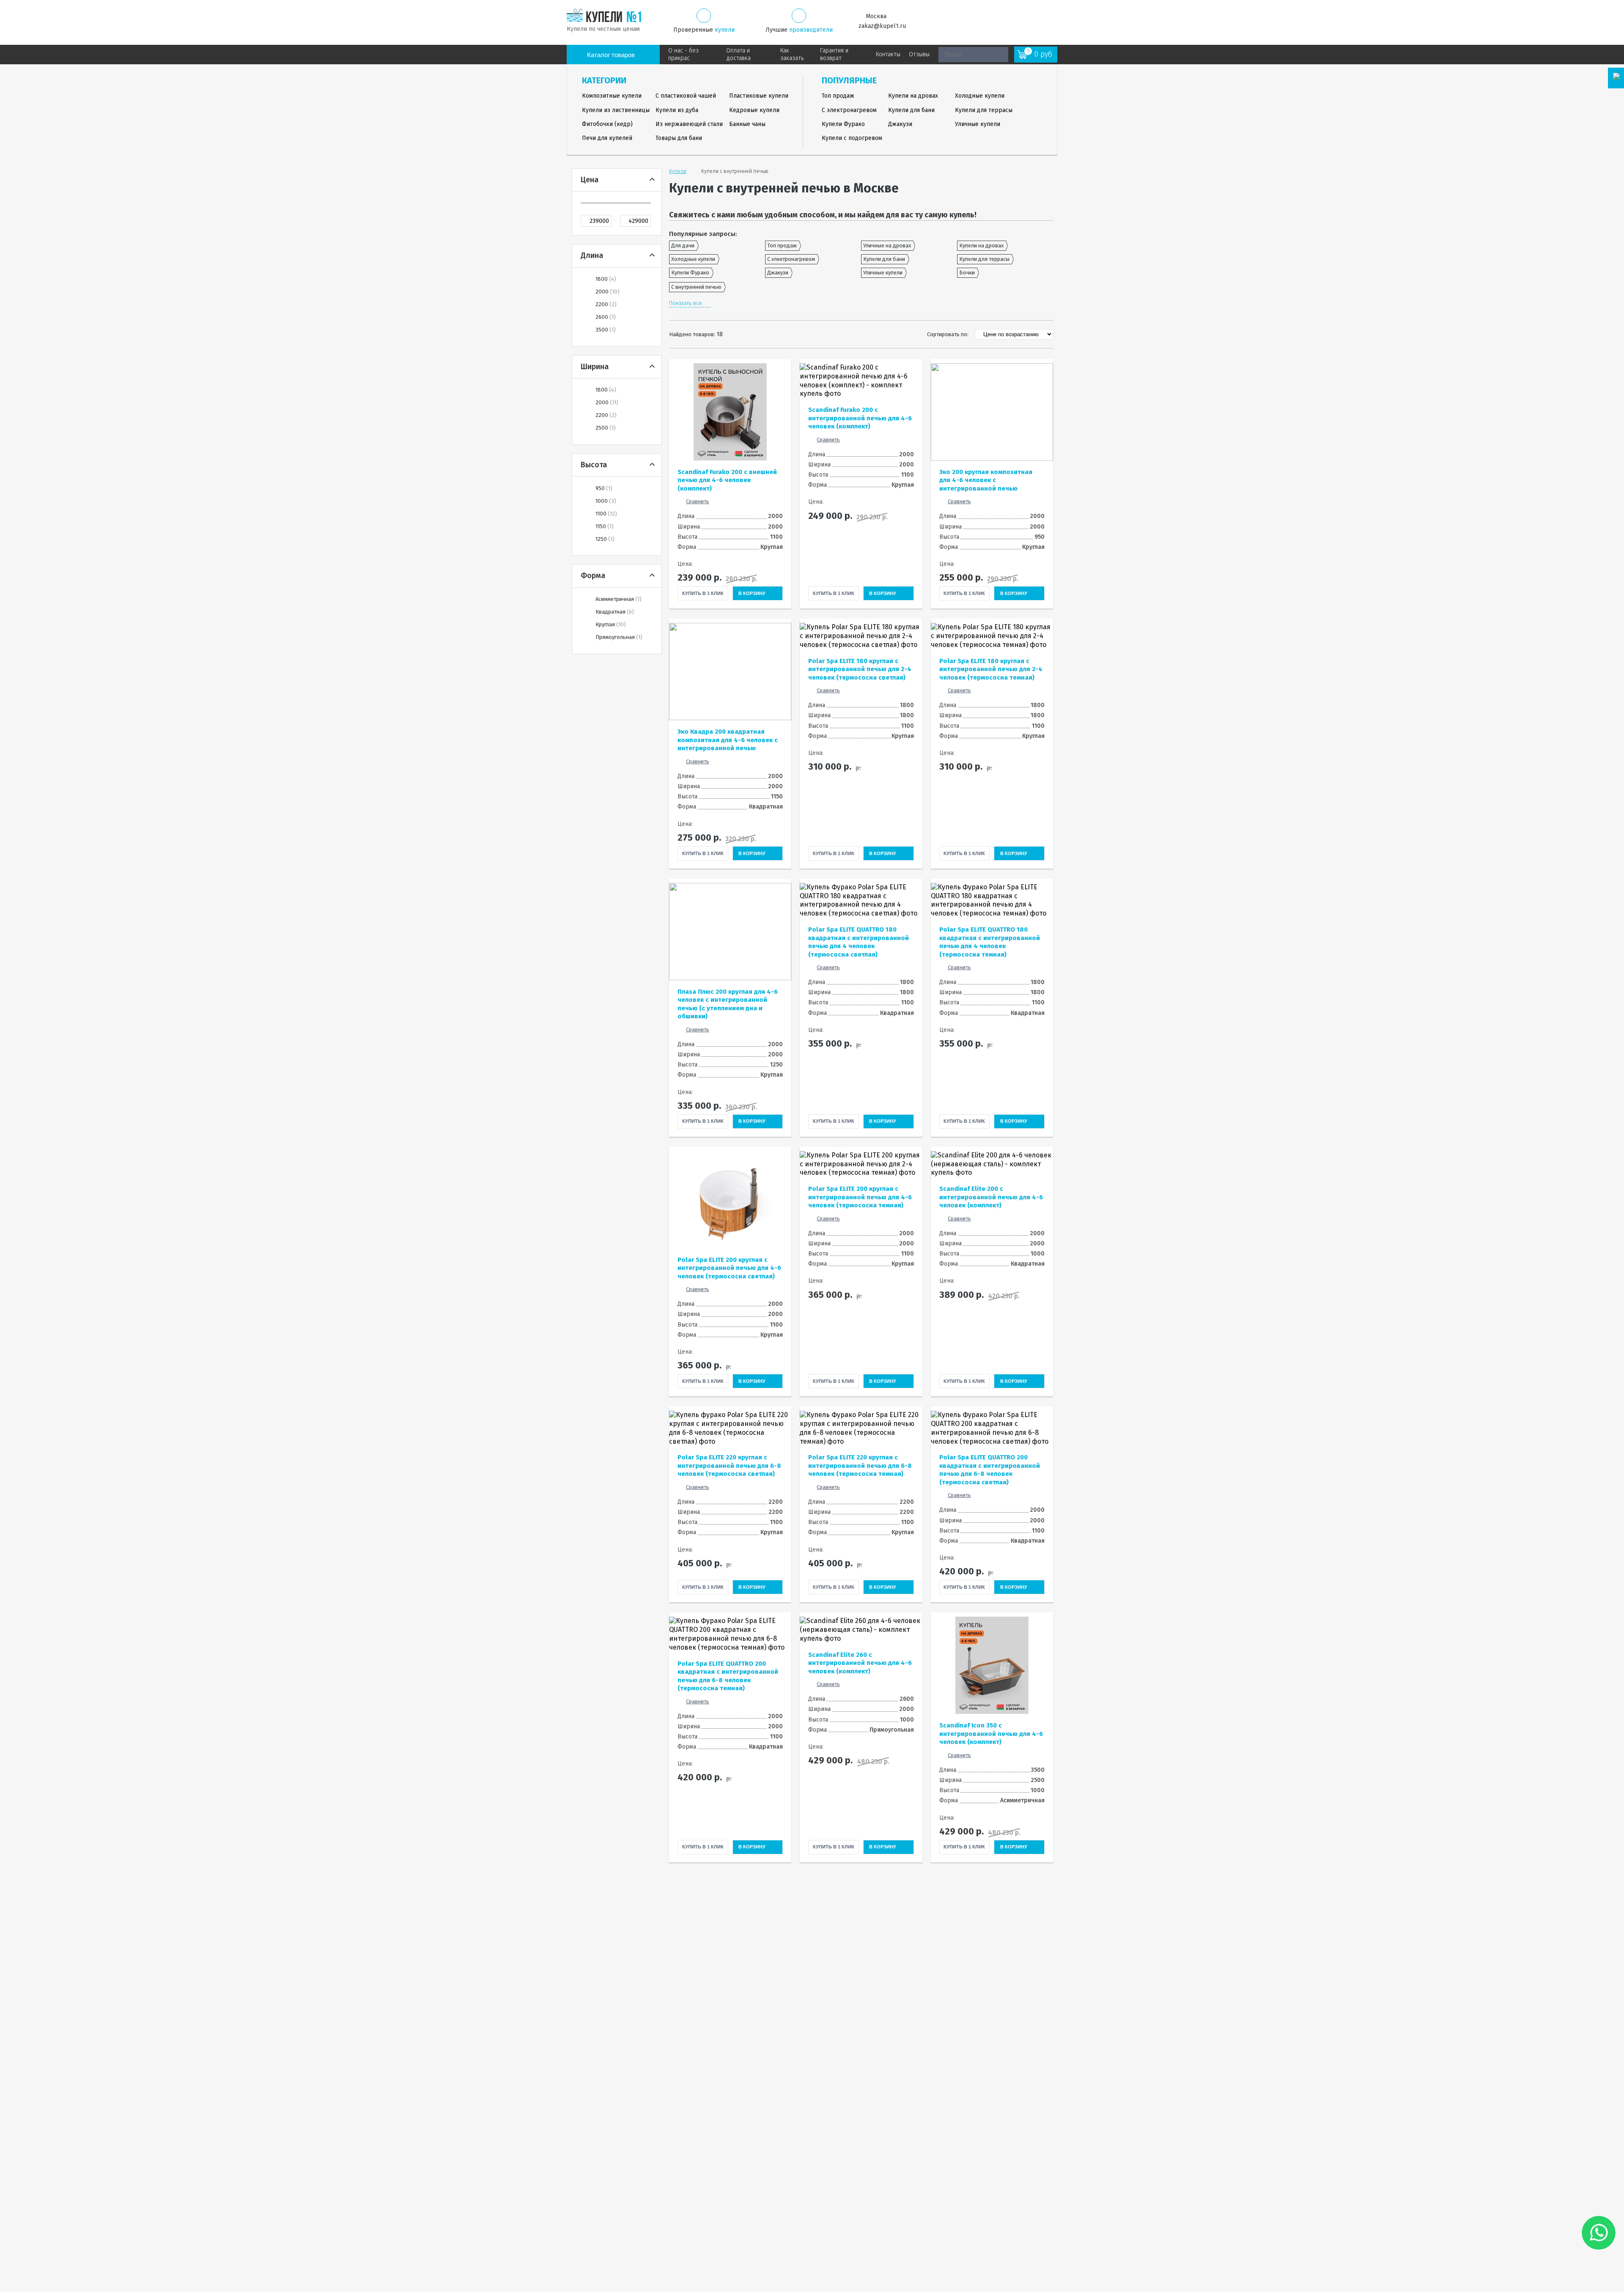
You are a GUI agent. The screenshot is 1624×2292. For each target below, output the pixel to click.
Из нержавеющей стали (689, 124)
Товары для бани (679, 138)
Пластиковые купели (759, 96)
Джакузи (900, 124)
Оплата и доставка (738, 54)
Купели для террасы (984, 110)
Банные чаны (747, 124)
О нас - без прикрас (683, 54)
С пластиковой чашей (686, 96)
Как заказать (792, 54)
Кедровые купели (754, 110)
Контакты (888, 54)
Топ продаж (838, 96)
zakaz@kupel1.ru (882, 26)
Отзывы (919, 54)
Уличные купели (978, 124)
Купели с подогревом (852, 138)
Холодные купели (980, 96)
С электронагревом (849, 110)
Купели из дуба (677, 110)
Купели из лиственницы (616, 110)
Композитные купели (612, 96)
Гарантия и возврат (834, 54)
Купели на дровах (913, 96)
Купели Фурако (843, 124)
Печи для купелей (607, 138)
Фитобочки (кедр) (607, 124)
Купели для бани (911, 110)
